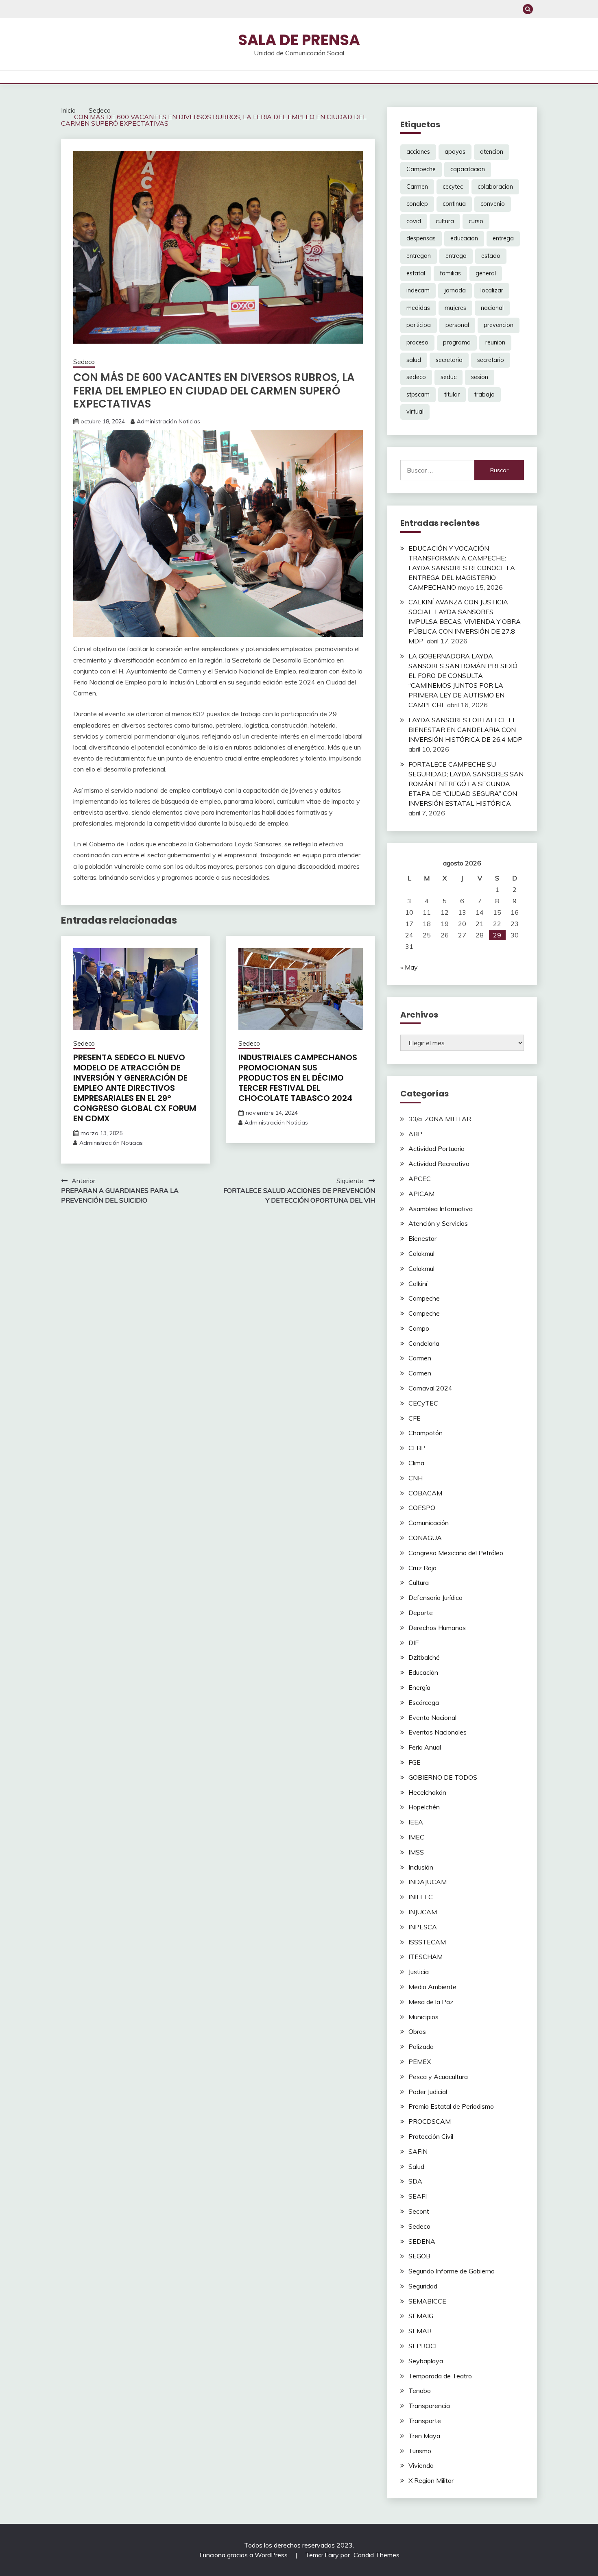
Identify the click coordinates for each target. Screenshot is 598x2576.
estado (491, 256)
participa (419, 325)
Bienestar (422, 1238)
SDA (415, 2181)
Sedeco (84, 362)
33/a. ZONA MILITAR (440, 1119)
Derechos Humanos (437, 1628)
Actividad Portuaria (436, 1149)
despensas (421, 238)
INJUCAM (423, 1912)
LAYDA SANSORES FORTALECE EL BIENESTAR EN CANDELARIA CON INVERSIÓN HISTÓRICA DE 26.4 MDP (465, 730)
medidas (418, 308)
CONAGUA (425, 1538)
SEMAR (420, 2331)
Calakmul (421, 1253)
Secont (419, 2211)
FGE (415, 1762)
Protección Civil (431, 2136)
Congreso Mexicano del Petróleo (456, 1553)
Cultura (419, 1582)
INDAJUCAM (428, 1882)
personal (457, 325)
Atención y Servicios (438, 1223)
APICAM (421, 1194)
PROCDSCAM (430, 2121)
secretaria (449, 360)
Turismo (420, 2451)
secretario (491, 360)
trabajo (485, 394)
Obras (417, 2031)
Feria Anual (425, 1747)
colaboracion (495, 187)
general (486, 273)
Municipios (423, 2017)
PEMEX (420, 2062)
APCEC (420, 1179)
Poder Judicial (428, 2092)
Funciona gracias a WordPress (244, 2555)
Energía (419, 1687)
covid (414, 221)
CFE (415, 1418)
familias (450, 273)
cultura (445, 221)
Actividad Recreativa (439, 1164)
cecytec (453, 187)
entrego (456, 256)
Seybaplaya (426, 2361)
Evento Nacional (432, 1717)
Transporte (425, 2421)
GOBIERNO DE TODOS (443, 1777)
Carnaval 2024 (430, 1388)
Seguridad (423, 2286)
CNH (416, 1478)
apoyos (455, 152)
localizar (492, 290)
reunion (495, 342)
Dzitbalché (424, 1657)
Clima (416, 1463)
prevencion (499, 325)
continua (454, 204)
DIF (414, 1643)
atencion (492, 152)
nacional (492, 308)
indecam (418, 290)
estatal (416, 273)
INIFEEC (421, 1897)
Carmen (417, 187)
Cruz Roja (422, 1568)
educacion (464, 238)
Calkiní (418, 1284)
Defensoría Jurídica (435, 1597)
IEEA (416, 1822)
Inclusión (421, 1867)
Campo (419, 1328)
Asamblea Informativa (441, 1209)
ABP (415, 1134)
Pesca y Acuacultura (438, 2077)
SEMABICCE (427, 2301)
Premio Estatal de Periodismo (451, 2106)
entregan (419, 256)
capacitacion (468, 169)
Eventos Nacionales (438, 1732)
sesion (480, 377)
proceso (417, 342)
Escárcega (424, 1702)
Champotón (426, 1433)
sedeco (416, 377)
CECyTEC (423, 1403)
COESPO (422, 1508)
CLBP (417, 1448)
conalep (417, 204)
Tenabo (420, 2391)
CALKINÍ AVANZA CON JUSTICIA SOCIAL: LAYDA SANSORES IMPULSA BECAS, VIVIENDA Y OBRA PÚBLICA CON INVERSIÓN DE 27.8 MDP (465, 621)
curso (476, 221)
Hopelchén (424, 1807)
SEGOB (419, 2256)
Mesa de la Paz (431, 2002)
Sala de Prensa (299, 40)
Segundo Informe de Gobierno (452, 2271)
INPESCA (423, 1927)
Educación (423, 1672)
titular (452, 394)
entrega (503, 238)
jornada (455, 290)
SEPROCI (422, 2346)
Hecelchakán (427, 1792)
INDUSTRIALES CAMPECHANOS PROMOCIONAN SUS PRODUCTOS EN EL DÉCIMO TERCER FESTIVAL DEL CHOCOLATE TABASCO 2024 (298, 1078)
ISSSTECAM (427, 1942)
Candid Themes (376, 2555)
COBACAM (425, 1493)
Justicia (419, 1972)
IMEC (416, 1837)
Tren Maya (424, 2436)
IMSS (416, 1852)
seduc (448, 377)
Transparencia (429, 2406)
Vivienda (421, 2465)
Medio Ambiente (432, 1987)
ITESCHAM (426, 1957)
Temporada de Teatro (440, 2376)
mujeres (455, 308)
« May (409, 967)
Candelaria (424, 1343)
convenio (493, 204)
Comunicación (429, 1523)
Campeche (421, 169)
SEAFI (418, 2196)
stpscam (418, 394)
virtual (415, 412)
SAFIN (418, 2151)
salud (414, 360)
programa (457, 342)
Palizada (421, 2046)
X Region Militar (431, 2480)
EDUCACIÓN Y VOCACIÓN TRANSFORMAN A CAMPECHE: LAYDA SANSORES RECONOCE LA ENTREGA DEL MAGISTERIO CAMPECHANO (462, 568)
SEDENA (422, 2241)
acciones (418, 152)
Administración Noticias (168, 421)
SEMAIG (421, 2316)
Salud (416, 2166)
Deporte (421, 1613)
